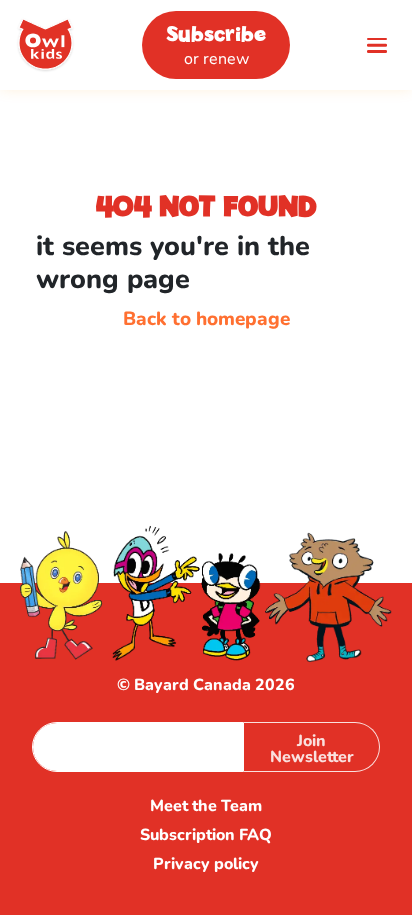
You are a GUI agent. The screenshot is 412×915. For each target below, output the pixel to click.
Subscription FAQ (206, 835)
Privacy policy (206, 864)
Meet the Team (206, 806)
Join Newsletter (312, 749)
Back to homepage (206, 319)
